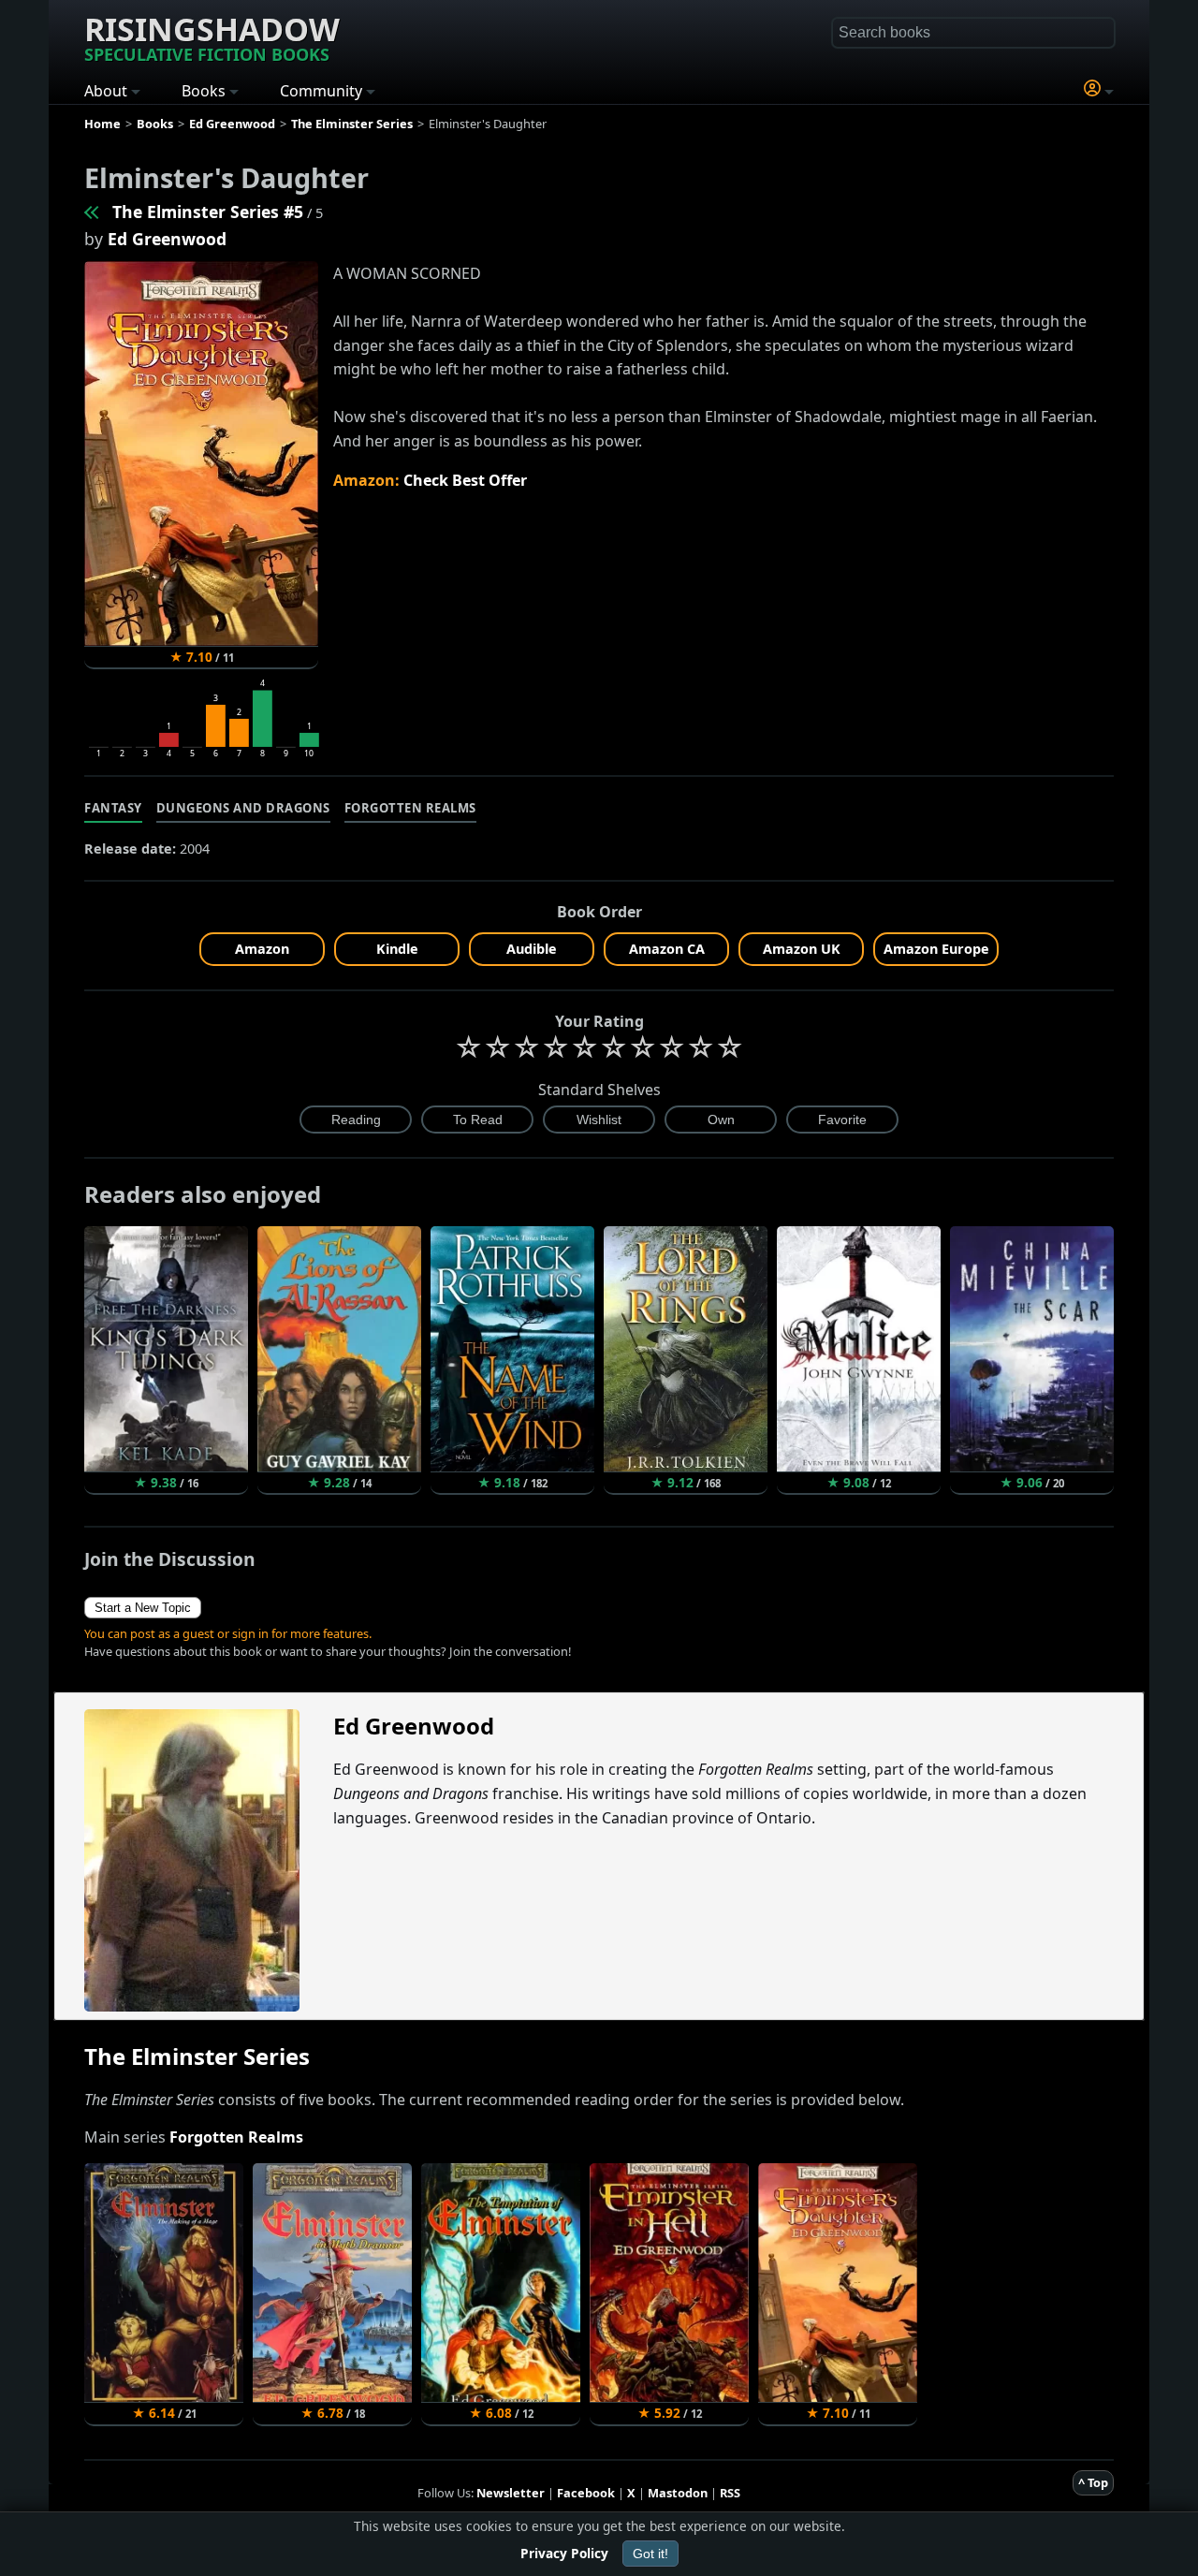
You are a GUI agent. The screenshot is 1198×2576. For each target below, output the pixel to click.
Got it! (650, 2554)
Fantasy (113, 808)
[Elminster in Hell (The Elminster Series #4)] (93, 212)
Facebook (586, 2493)
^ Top (1093, 2482)
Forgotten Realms (410, 808)
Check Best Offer (465, 480)
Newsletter (511, 2493)
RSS (730, 2493)
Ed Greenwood (167, 239)
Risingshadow (212, 37)
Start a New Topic (143, 1608)
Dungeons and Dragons (243, 808)
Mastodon (678, 2493)
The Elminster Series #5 (208, 212)
